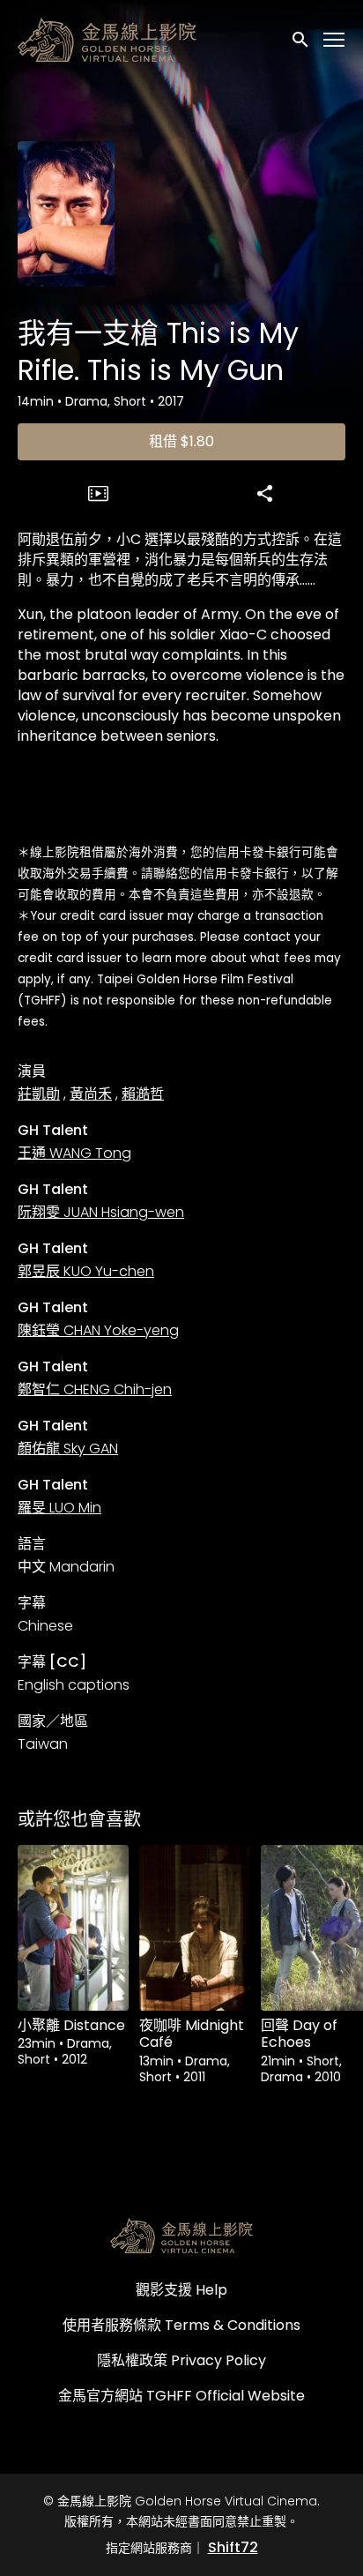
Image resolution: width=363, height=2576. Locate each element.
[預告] (99, 493)
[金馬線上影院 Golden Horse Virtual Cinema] (181, 2236)
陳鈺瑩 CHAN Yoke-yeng (98, 1330)
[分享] (265, 493)
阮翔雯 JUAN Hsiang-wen (101, 1212)
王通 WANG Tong (74, 1153)
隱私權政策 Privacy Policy (181, 2360)
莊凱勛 (39, 1094)
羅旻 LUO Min (59, 1508)
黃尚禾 (91, 1094)
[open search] (301, 39)
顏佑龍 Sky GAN (68, 1449)
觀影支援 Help (181, 2290)
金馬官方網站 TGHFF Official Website (181, 2396)
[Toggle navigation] (335, 40)
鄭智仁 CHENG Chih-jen (95, 1389)
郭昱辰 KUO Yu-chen (86, 1271)
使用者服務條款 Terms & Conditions (181, 2325)
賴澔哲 (143, 1094)
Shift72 (233, 2547)
